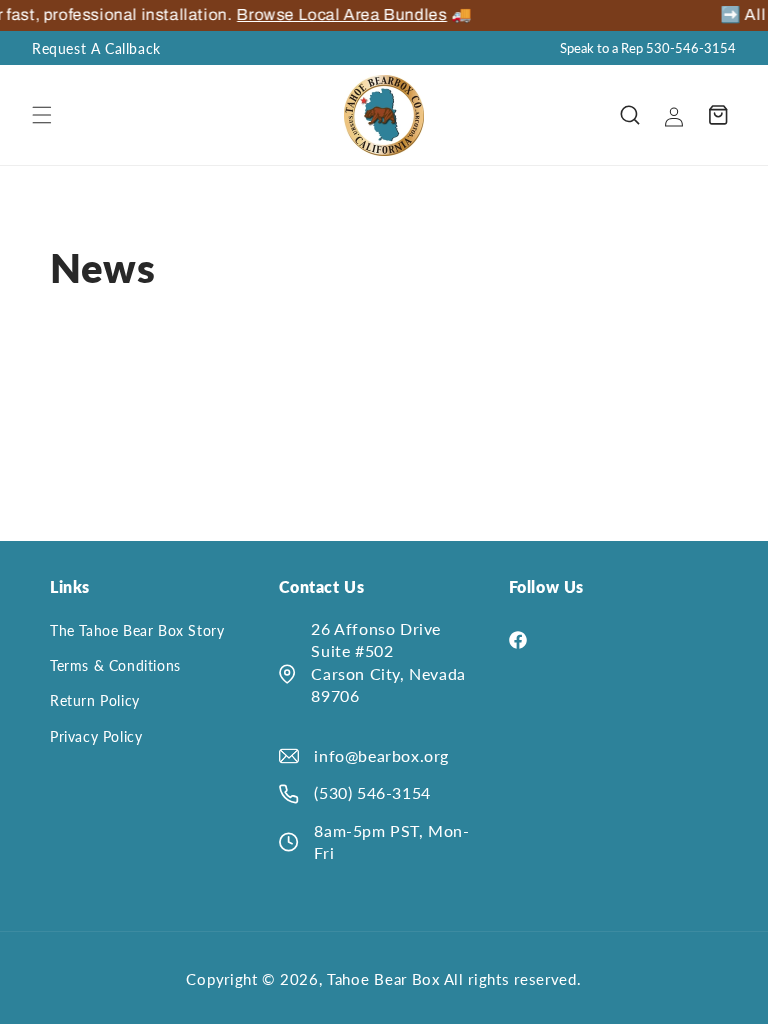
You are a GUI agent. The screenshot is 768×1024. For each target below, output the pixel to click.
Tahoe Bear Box (385, 979)
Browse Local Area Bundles (319, 14)
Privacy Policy (96, 736)
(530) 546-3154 (372, 792)
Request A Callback (96, 48)
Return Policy (95, 700)
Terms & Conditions (115, 665)
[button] (42, 115)
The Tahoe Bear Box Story (137, 630)
